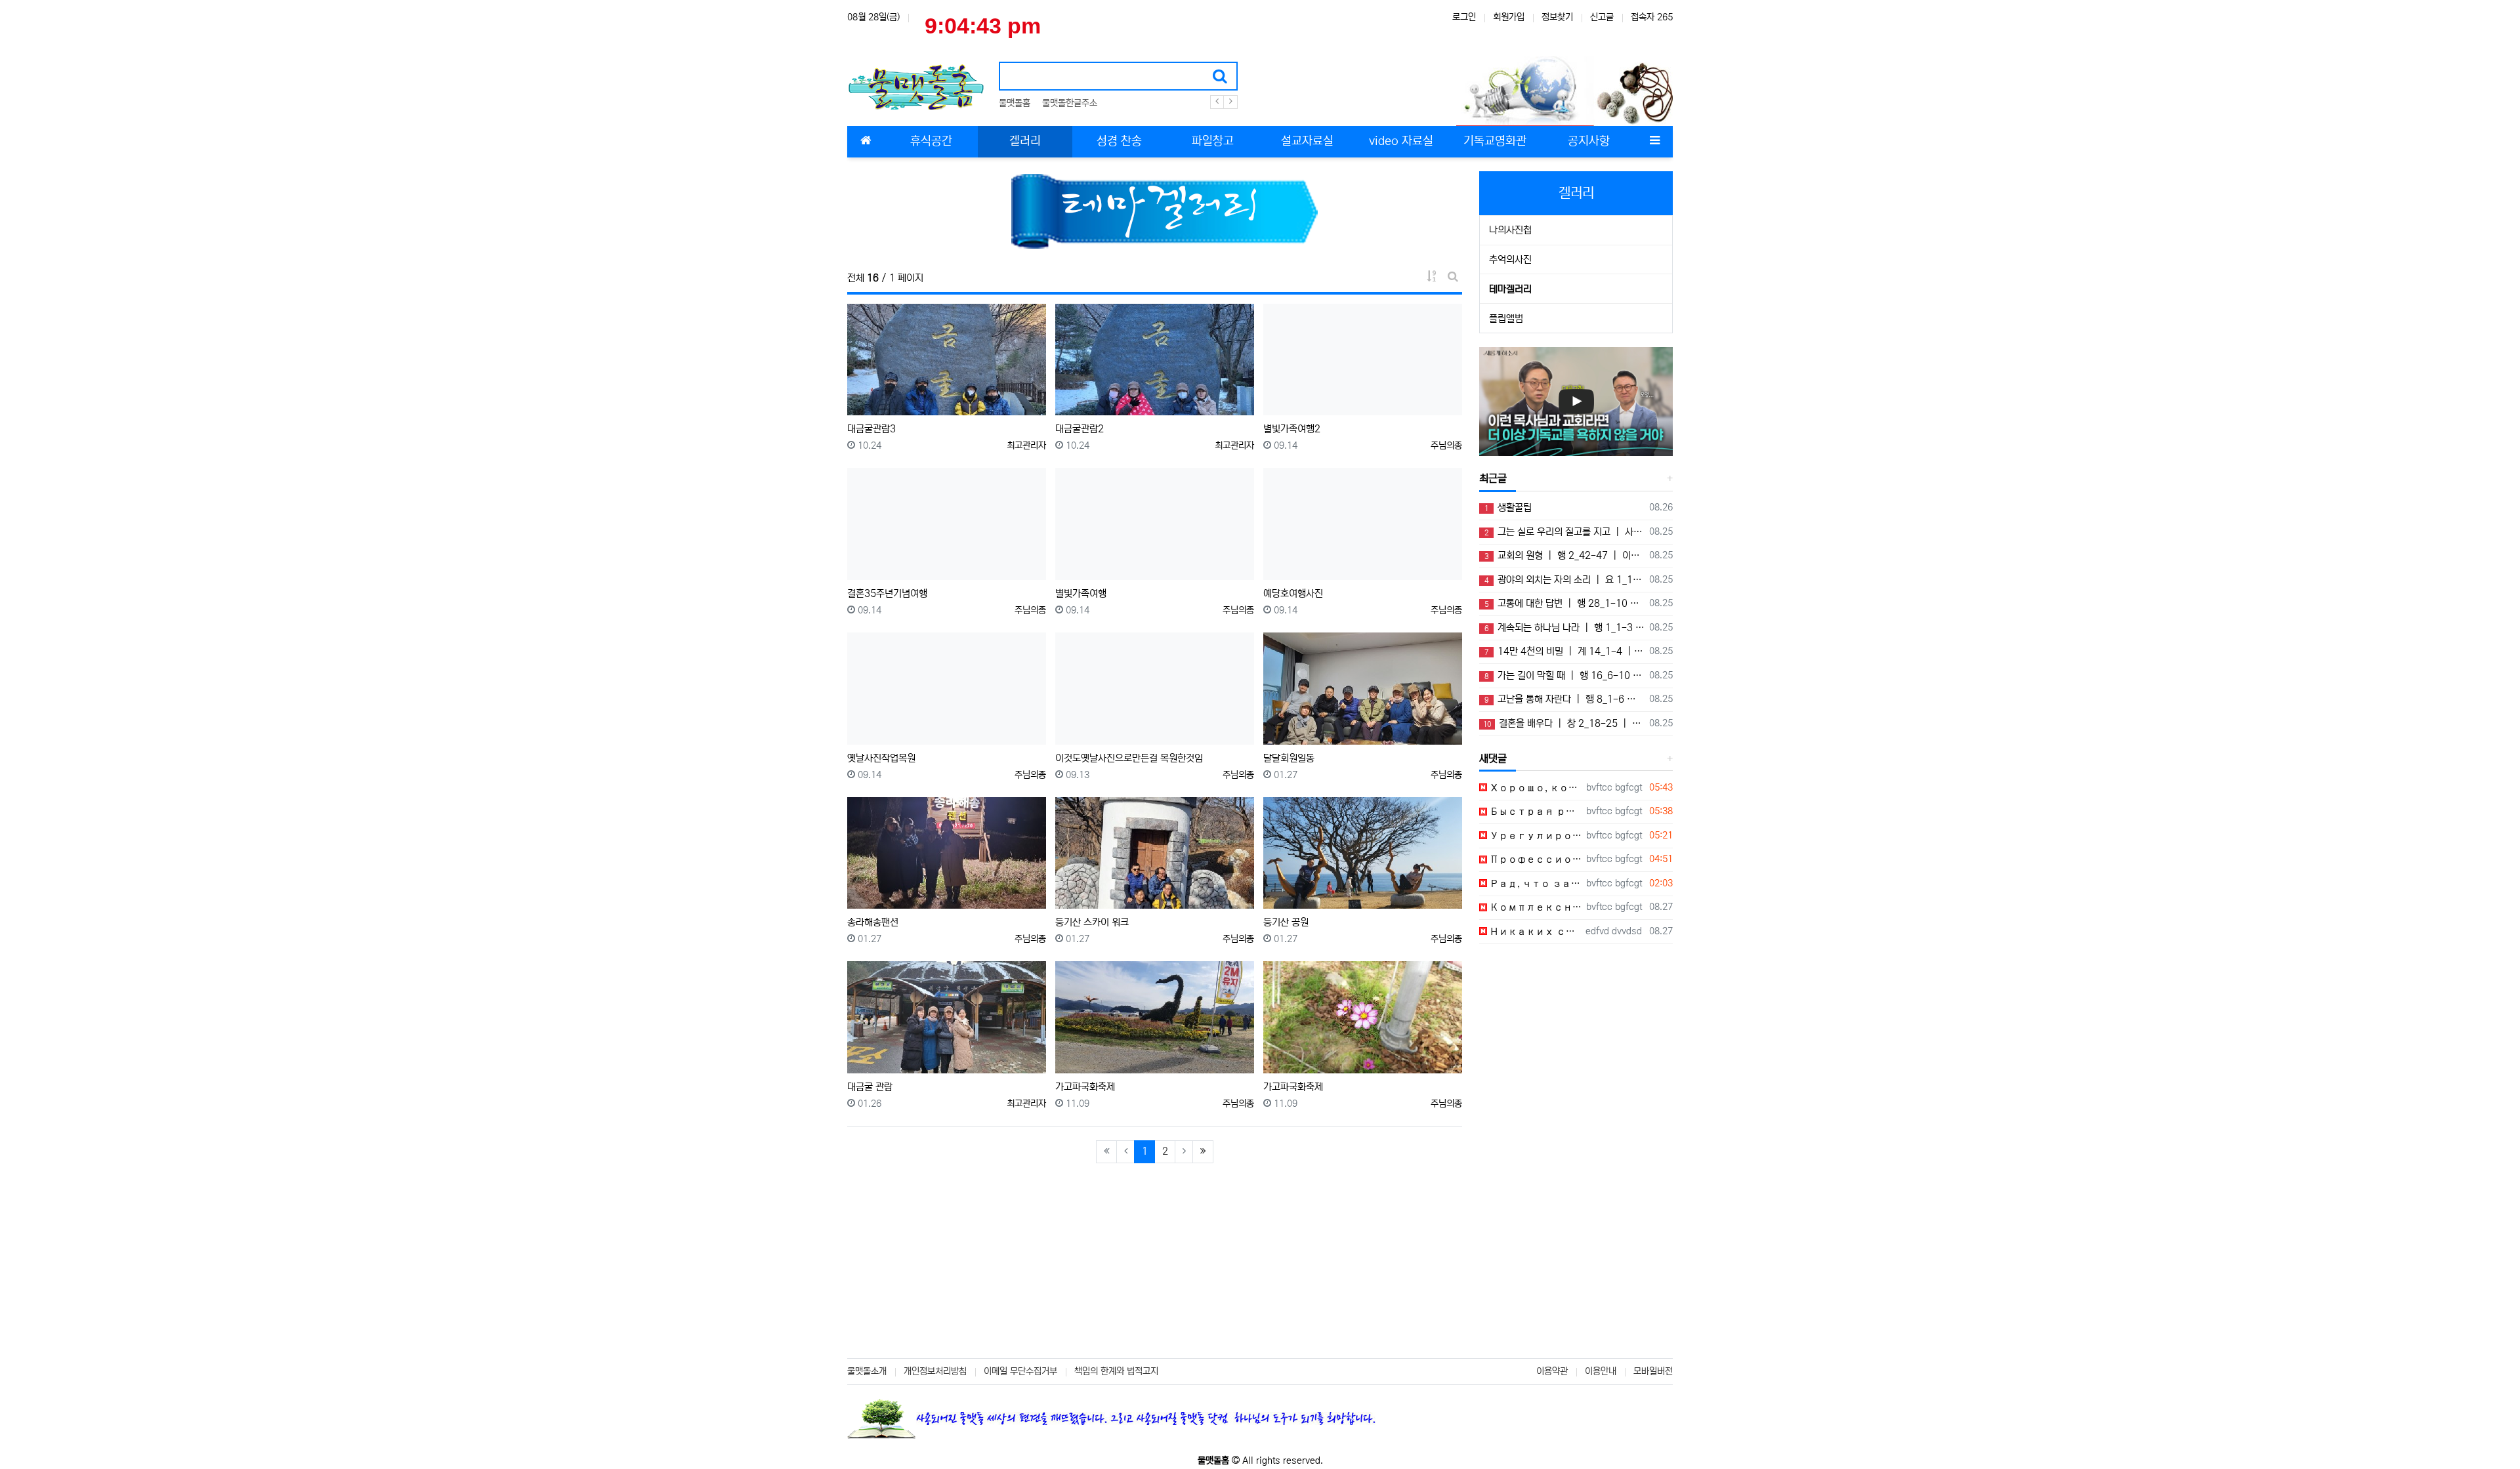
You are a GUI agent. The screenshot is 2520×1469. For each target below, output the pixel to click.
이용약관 (1552, 1371)
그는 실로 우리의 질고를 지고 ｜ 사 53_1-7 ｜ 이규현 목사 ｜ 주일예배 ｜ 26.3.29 (1564, 532)
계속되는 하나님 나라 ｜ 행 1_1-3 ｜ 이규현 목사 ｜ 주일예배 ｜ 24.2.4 (1564, 628)
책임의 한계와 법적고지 (1116, 1371)
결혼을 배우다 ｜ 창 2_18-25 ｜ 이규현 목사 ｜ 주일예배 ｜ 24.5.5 (1564, 723)
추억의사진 (1510, 259)
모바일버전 (1653, 1371)
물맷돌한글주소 (1070, 103)
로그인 (1464, 17)
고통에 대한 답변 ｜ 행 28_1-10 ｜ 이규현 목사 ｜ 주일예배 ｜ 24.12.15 (1564, 603)
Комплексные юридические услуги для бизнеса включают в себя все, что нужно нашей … (1534, 907)
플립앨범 (1506, 319)
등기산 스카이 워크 (1092, 922)
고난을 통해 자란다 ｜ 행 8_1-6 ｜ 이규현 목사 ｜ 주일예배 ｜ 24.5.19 (1564, 699)
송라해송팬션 (873, 922)
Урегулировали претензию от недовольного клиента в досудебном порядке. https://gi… (1534, 836)
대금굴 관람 (870, 1087)
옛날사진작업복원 (881, 758)
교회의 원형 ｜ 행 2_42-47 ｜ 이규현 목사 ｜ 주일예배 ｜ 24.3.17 (1564, 555)
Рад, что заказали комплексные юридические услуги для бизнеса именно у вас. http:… (1534, 883)
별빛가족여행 (1081, 593)
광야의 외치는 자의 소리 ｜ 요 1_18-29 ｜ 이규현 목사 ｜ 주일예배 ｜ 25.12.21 (1564, 580)
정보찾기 (1557, 17)
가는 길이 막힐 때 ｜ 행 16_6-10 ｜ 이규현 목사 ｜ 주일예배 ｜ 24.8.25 (1564, 675)
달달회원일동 (1289, 758)
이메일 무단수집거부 (1020, 1371)
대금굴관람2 (1080, 429)
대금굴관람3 (871, 429)
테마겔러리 (1510, 289)
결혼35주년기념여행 (887, 593)
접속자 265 (1652, 17)
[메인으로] (866, 142)
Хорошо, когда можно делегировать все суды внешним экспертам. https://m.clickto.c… (1534, 788)
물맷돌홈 (1015, 103)
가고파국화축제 (1085, 1087)
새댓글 (1493, 758)
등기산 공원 (1286, 922)
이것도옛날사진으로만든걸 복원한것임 (1129, 758)
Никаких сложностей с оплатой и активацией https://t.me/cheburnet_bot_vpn (1534, 931)
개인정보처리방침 (935, 1371)
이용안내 (1601, 1371)
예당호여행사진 (1293, 593)
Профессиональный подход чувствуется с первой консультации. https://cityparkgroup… (1534, 859)
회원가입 (1509, 17)
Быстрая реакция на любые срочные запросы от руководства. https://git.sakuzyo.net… (1534, 811)
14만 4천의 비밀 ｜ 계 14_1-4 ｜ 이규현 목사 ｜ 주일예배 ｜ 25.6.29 (1564, 651)
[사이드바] (1654, 142)
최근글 (1493, 478)
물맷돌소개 (867, 1371)
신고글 (1602, 17)
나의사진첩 (1510, 230)
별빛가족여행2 (1292, 429)
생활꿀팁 (1508, 507)
